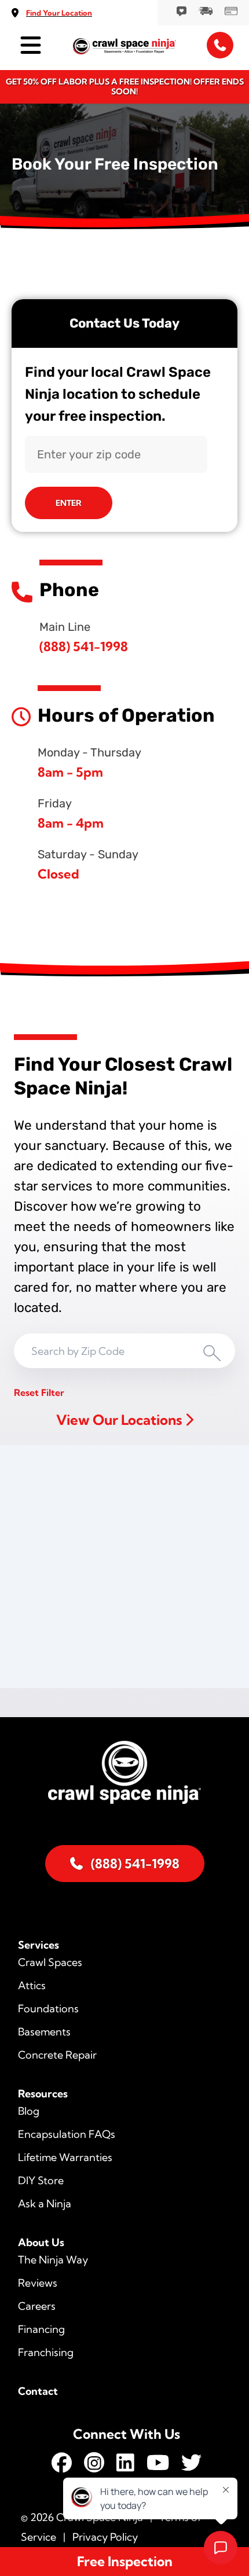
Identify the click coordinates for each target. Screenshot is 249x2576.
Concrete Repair (57, 2055)
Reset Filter (39, 1392)
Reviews (38, 2283)
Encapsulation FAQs (67, 2134)
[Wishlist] (182, 10)
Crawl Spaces (50, 1962)
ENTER (69, 503)
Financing (41, 2329)
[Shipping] (206, 10)
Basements (44, 2032)
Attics (32, 1985)
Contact (38, 2391)
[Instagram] (94, 2465)
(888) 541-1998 (84, 646)
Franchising (46, 2352)
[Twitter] (191, 2465)
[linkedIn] (125, 2465)
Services (39, 1945)
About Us (41, 2242)
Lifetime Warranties (65, 2157)
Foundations (48, 2009)
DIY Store (41, 2180)
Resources (43, 2094)
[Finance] (231, 10)
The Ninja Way (53, 2260)
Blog (29, 2111)
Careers (37, 2306)
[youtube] (158, 2465)
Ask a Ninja (45, 2204)
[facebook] (62, 2465)
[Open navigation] (29, 45)
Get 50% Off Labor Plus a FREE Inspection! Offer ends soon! (125, 87)
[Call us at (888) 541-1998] (220, 45)
